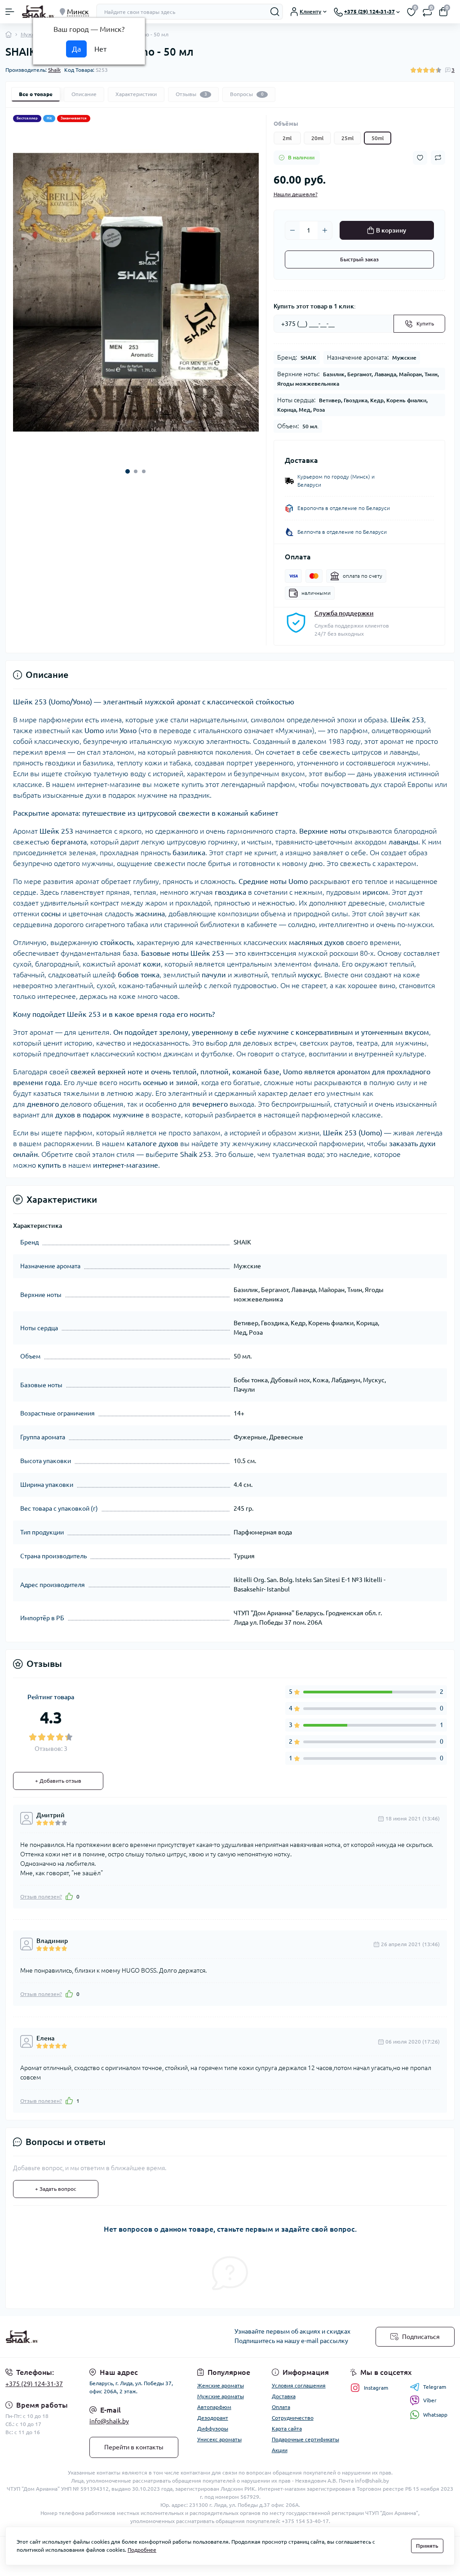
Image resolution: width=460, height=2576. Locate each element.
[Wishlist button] (420, 158)
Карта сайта (287, 2429)
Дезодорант (213, 2418)
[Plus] (325, 230)
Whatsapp (435, 2415)
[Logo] (38, 12)
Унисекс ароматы (219, 2439)
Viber (430, 2400)
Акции (280, 2450)
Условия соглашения (299, 2385)
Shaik (54, 70)
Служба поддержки (344, 613)
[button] (128, 471)
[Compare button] (438, 158)
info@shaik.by (109, 2421)
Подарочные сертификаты (305, 2439)
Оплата (281, 2407)
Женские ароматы (221, 2385)
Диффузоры (213, 2429)
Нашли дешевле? (296, 194)
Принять (427, 2546)
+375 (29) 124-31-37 (34, 2384)
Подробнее (142, 2550)
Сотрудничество (293, 2418)
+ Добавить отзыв (58, 1781)
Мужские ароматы (221, 2396)
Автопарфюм (214, 2407)
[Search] (275, 12)
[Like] (69, 1896)
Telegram (435, 2387)
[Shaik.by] (77, 2337)
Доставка (284, 2396)
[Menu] (10, 12)
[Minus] (292, 230)
